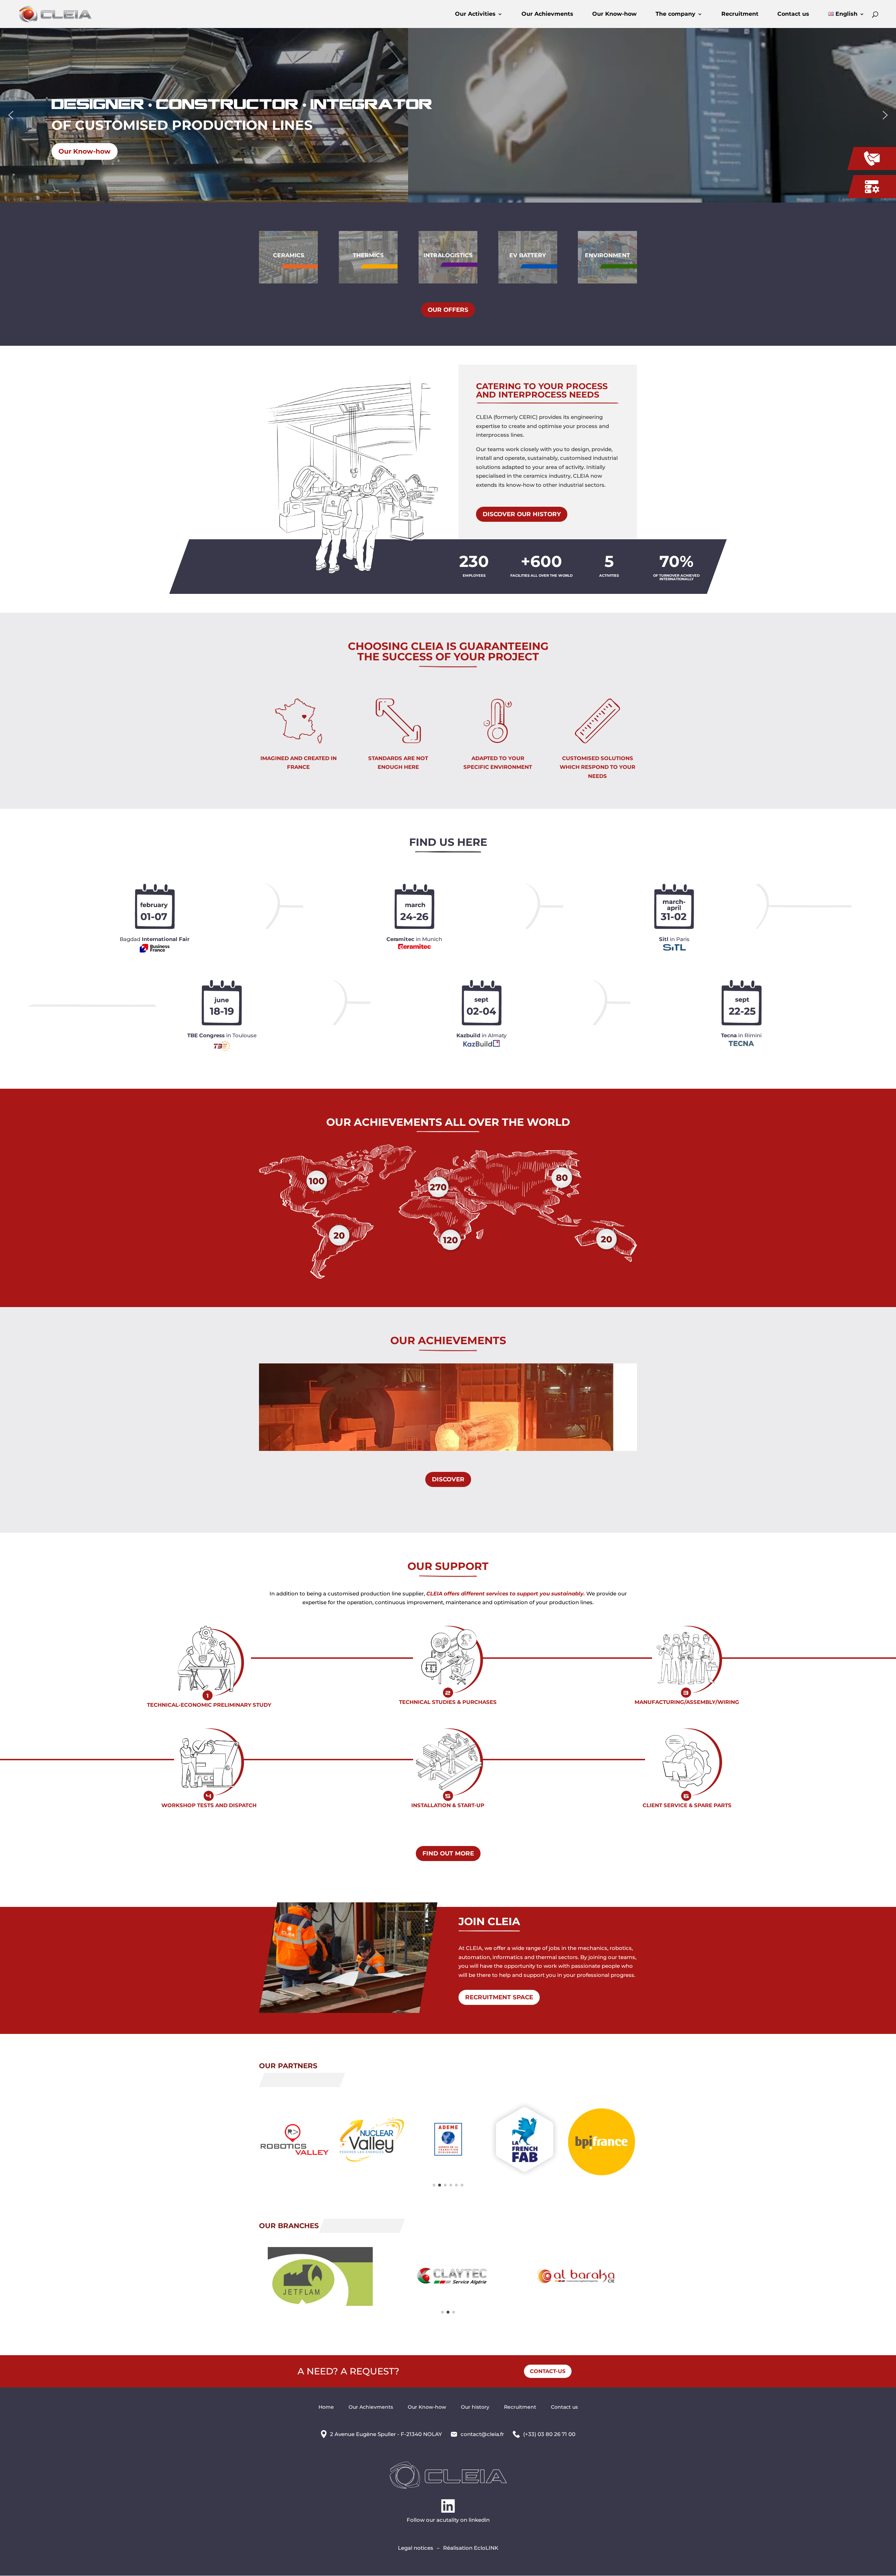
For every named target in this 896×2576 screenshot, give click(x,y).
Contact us (793, 14)
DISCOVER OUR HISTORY (522, 514)
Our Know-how (614, 14)
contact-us (548, 2371)
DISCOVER (448, 1479)
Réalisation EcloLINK (471, 2548)
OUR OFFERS (448, 310)
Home (326, 2407)
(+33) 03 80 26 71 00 (549, 2434)
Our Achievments (547, 14)
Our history (475, 2407)
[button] (11, 115)
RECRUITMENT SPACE (499, 1997)
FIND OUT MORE (448, 1853)
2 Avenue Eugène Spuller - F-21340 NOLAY (386, 2434)
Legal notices (416, 2548)
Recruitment (740, 14)
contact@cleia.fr (482, 2434)
